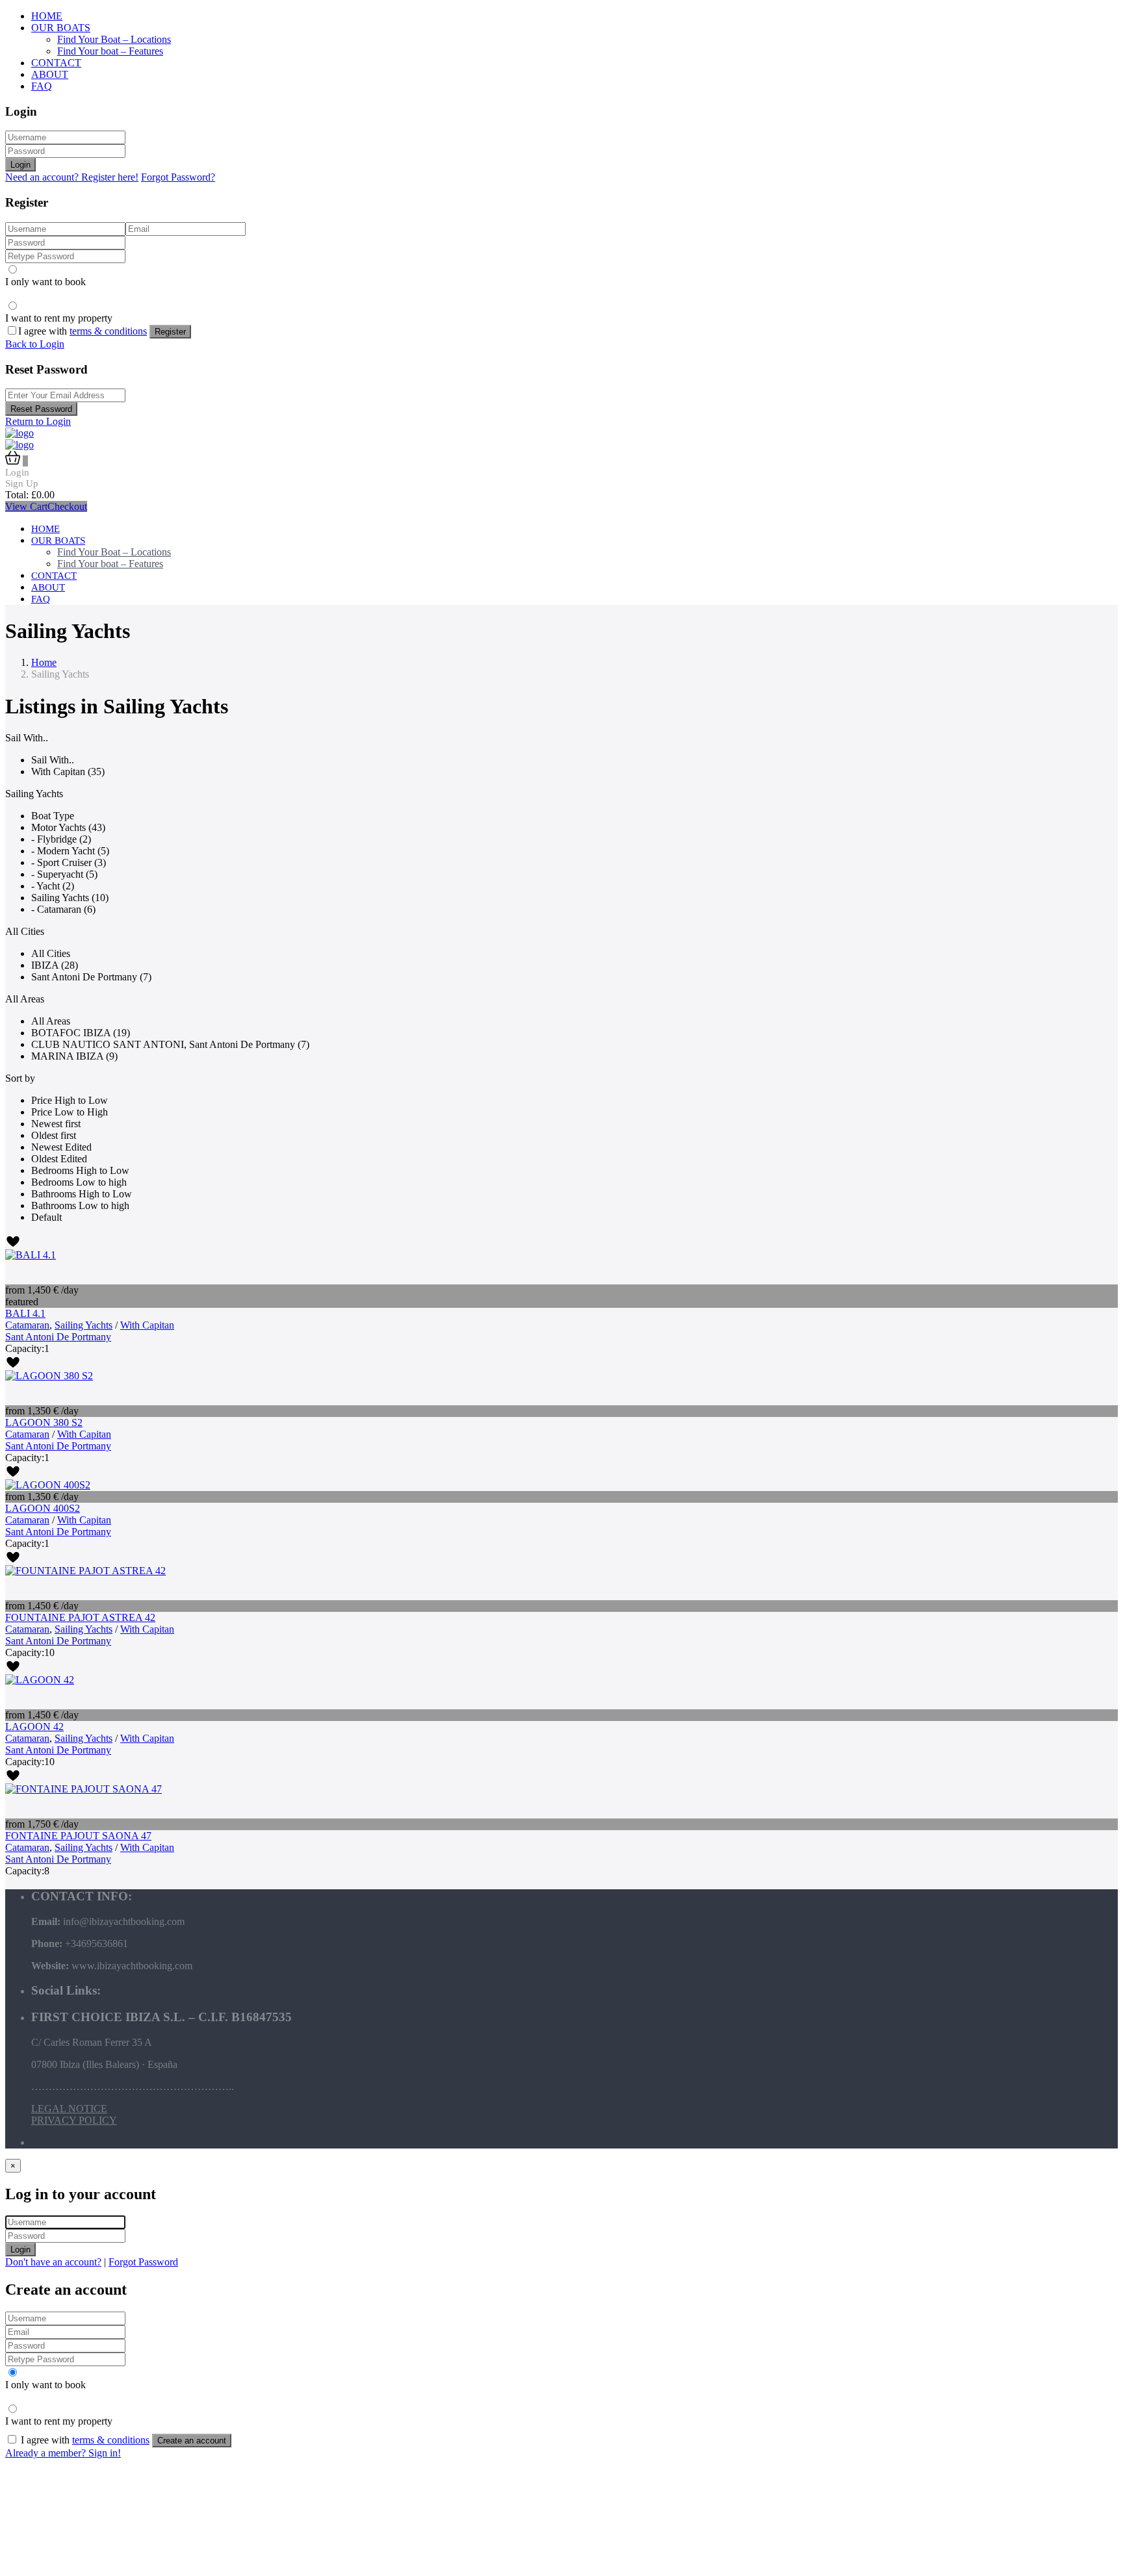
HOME (47, 16)
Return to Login (38, 421)
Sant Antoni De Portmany (58, 1337)
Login (20, 165)
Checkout (67, 506)
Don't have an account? (53, 2262)
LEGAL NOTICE (69, 2109)
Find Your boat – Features (110, 51)
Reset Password (41, 409)
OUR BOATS (61, 28)
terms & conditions (108, 331)
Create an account (192, 2441)
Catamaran (27, 1325)
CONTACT (56, 63)
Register (170, 332)
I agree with (83, 331)
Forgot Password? (178, 177)
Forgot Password (143, 2262)
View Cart (26, 506)
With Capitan (147, 1325)
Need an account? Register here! (72, 177)
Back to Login (35, 344)
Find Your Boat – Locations (114, 39)
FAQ (42, 86)
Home (44, 662)
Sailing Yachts (84, 1325)
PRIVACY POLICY (74, 2120)
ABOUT (50, 74)
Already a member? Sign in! (63, 2453)
